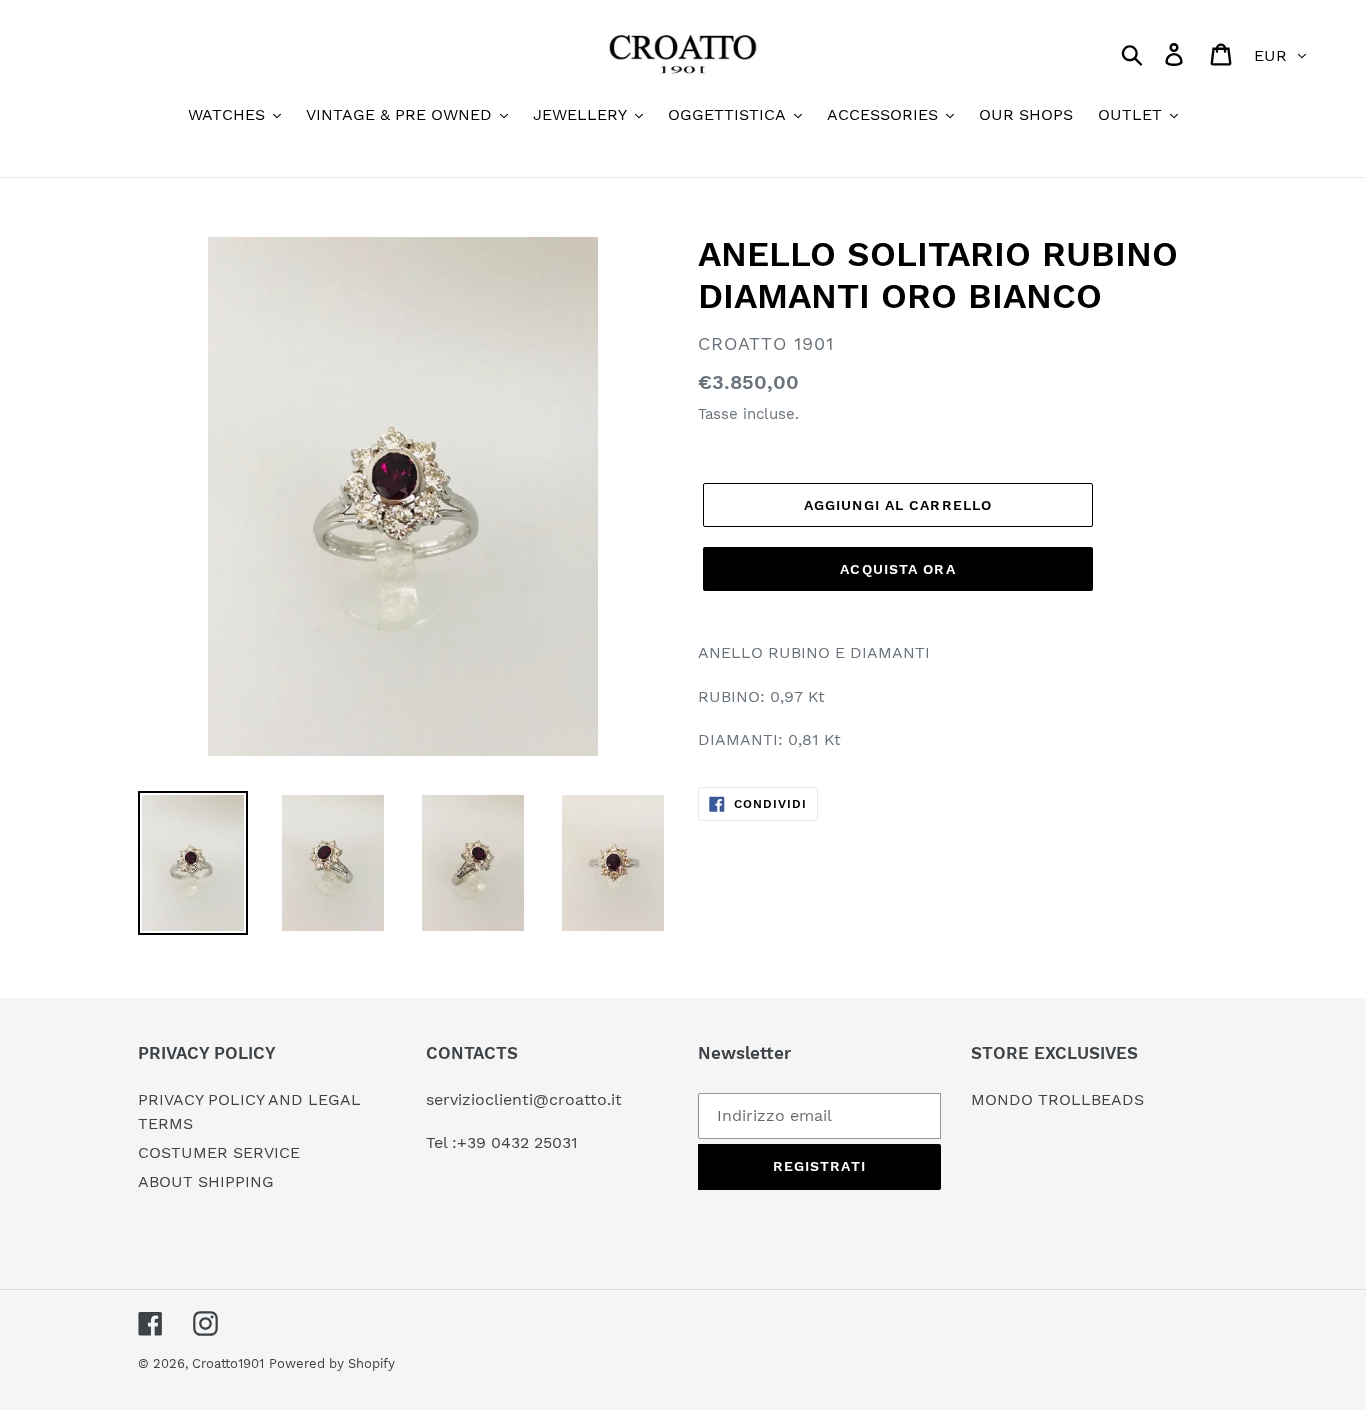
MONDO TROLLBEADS (1057, 1099)
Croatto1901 (228, 1363)
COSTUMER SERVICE (219, 1152)
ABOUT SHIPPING (206, 1181)
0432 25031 (534, 1142)
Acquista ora (897, 569)
